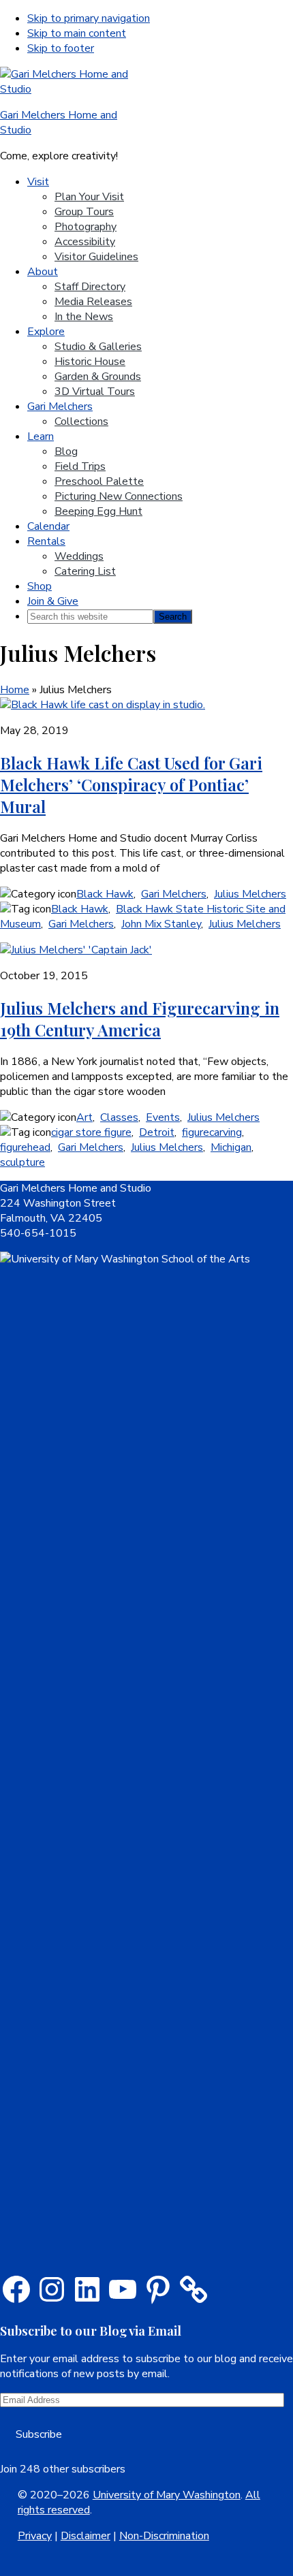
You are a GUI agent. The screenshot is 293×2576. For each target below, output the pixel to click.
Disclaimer (86, 2536)
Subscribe (39, 2434)
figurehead (25, 1147)
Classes (119, 1117)
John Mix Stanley (161, 924)
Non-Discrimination (164, 2536)
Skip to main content (77, 33)
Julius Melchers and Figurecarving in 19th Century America (140, 1019)
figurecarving (212, 1132)
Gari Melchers (174, 894)
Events (163, 1117)
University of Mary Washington (167, 2495)
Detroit (157, 1132)
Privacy (35, 2536)
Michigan (231, 1147)
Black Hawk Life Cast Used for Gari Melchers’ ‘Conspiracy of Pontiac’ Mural (131, 784)
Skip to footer (61, 48)
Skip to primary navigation (89, 18)
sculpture (22, 1162)
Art (84, 1117)
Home (15, 690)
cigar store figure (91, 1132)
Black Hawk (105, 894)
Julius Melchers (250, 894)
